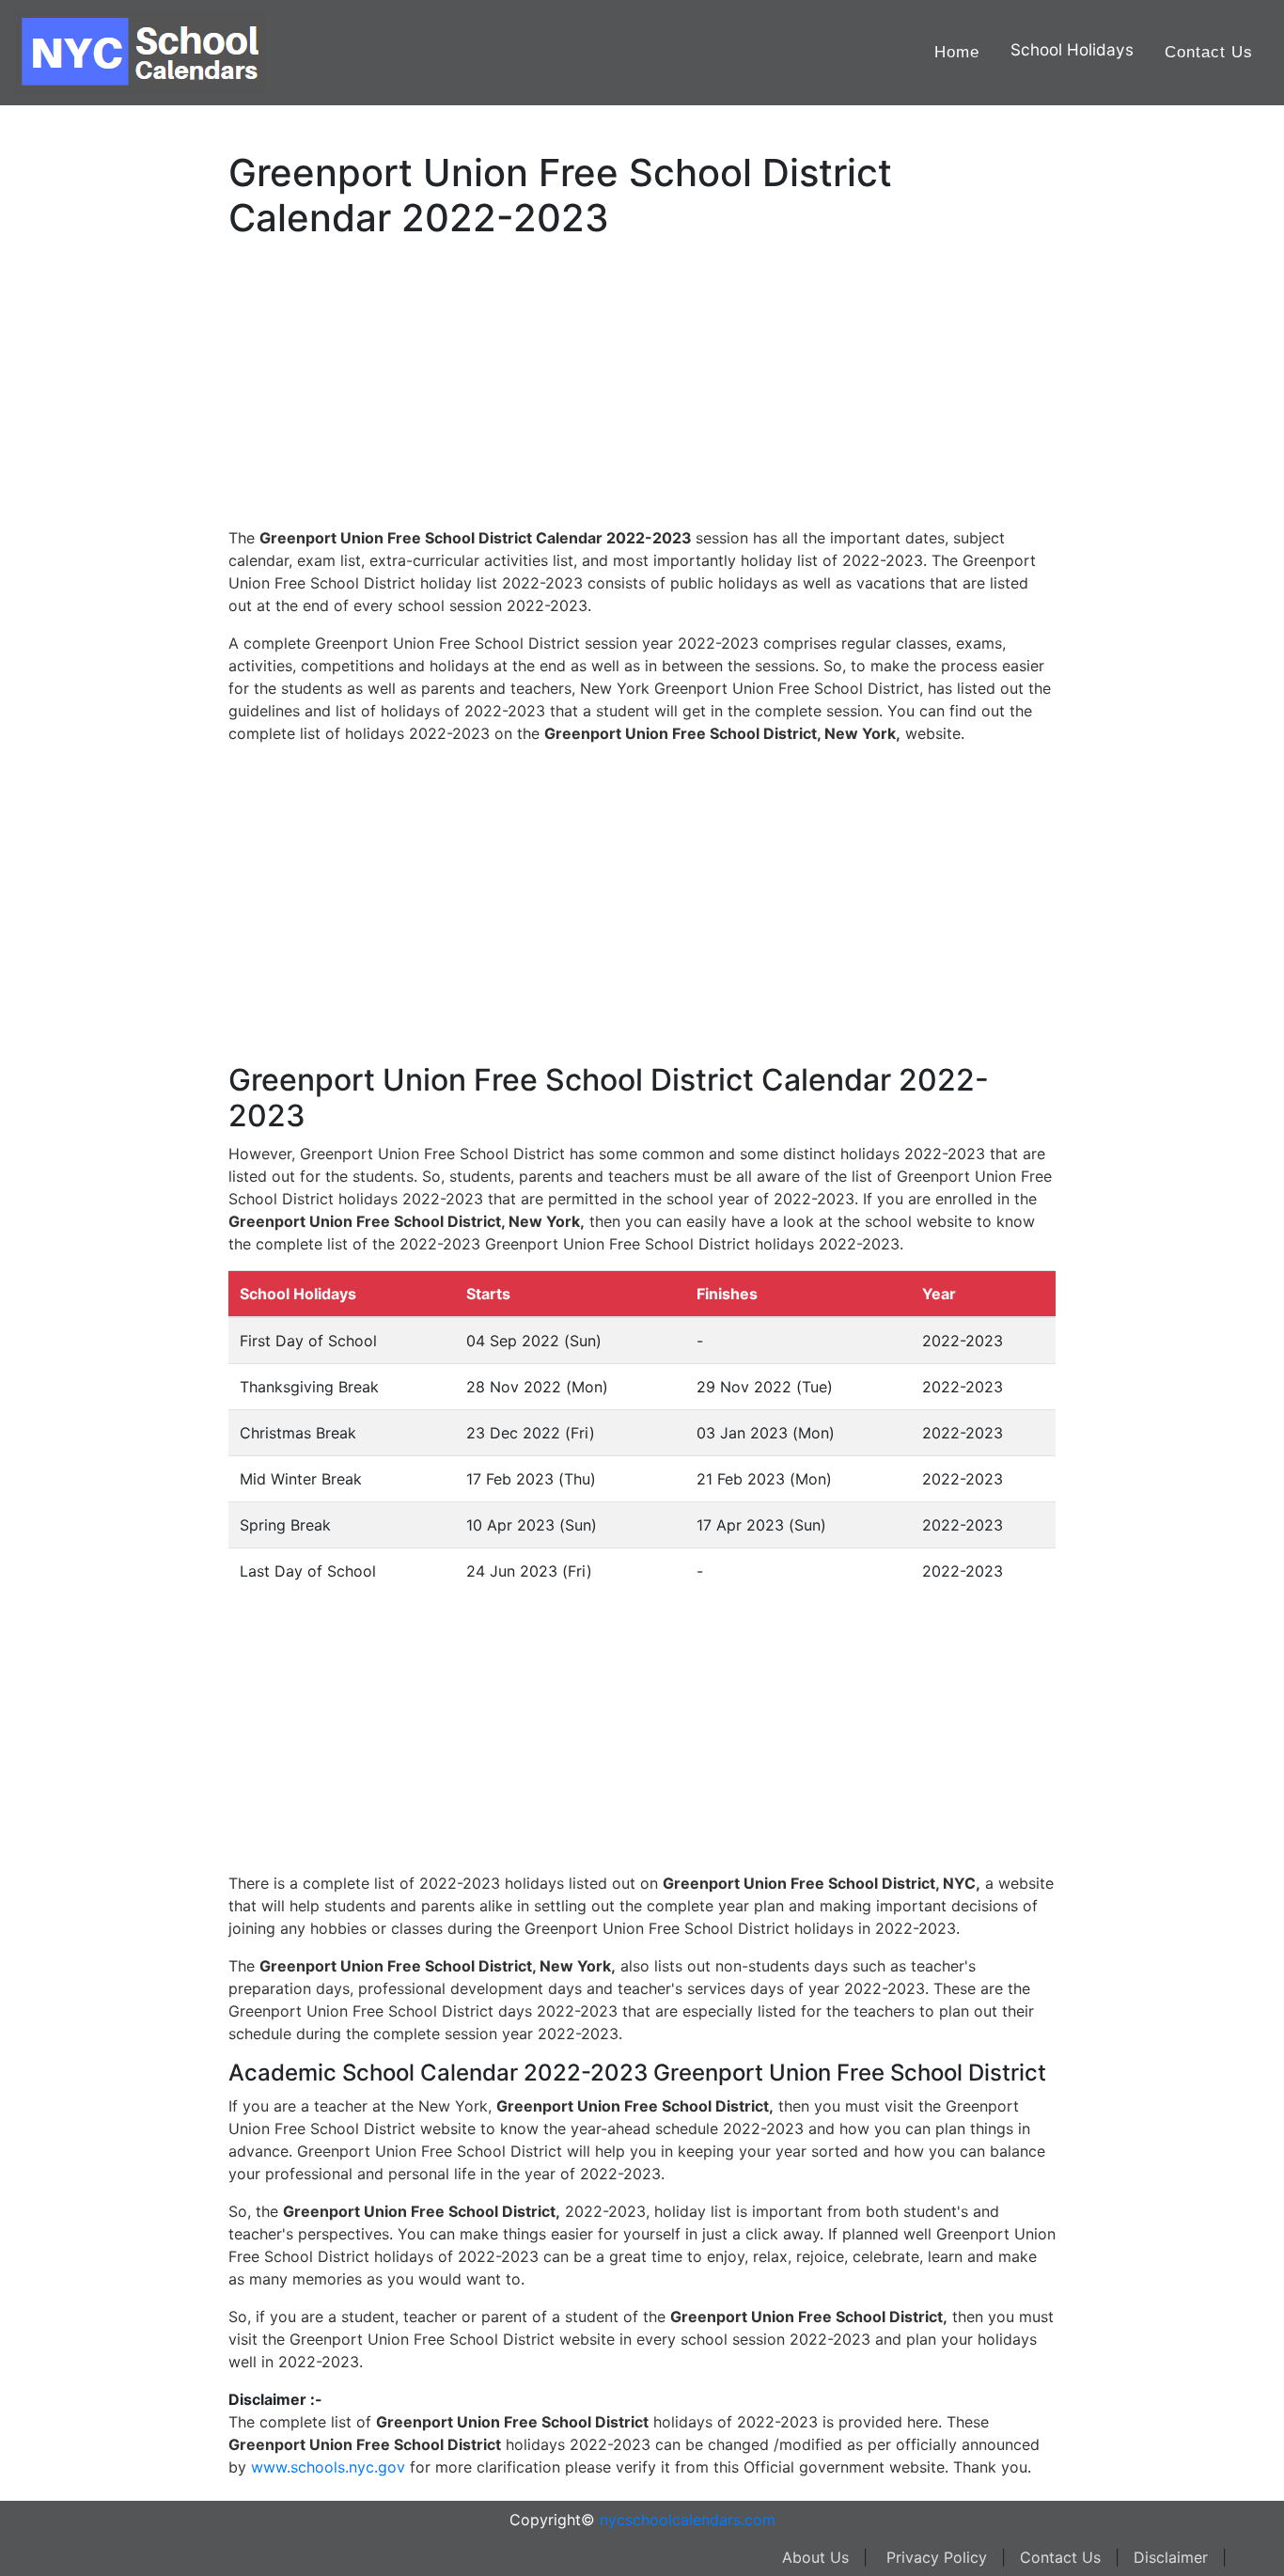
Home (957, 52)
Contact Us (1209, 52)
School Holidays (1072, 49)
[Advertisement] (108, 599)
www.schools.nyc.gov (328, 2467)
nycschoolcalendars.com (688, 2520)
